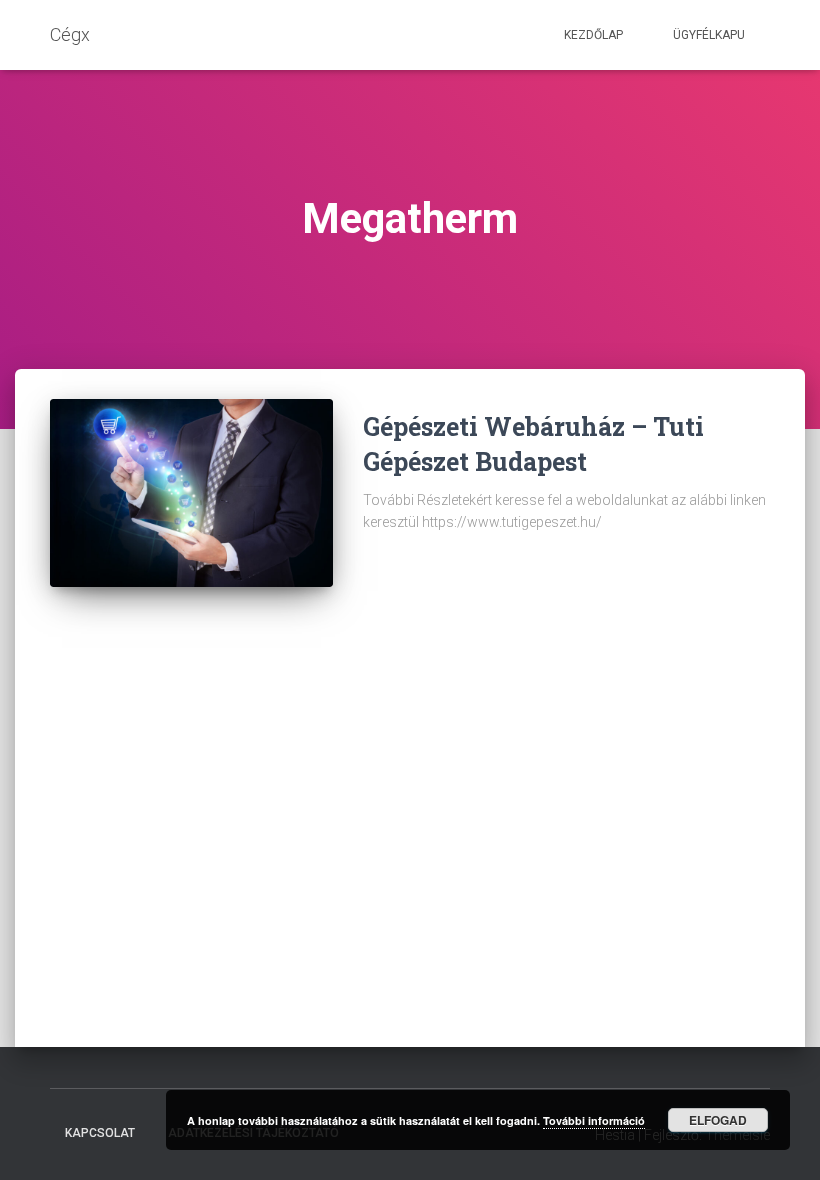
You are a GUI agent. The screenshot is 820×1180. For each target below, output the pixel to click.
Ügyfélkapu (709, 35)
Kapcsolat (100, 1133)
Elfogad (718, 1120)
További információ (594, 1120)
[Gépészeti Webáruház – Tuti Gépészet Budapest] (191, 493)
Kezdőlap (593, 35)
